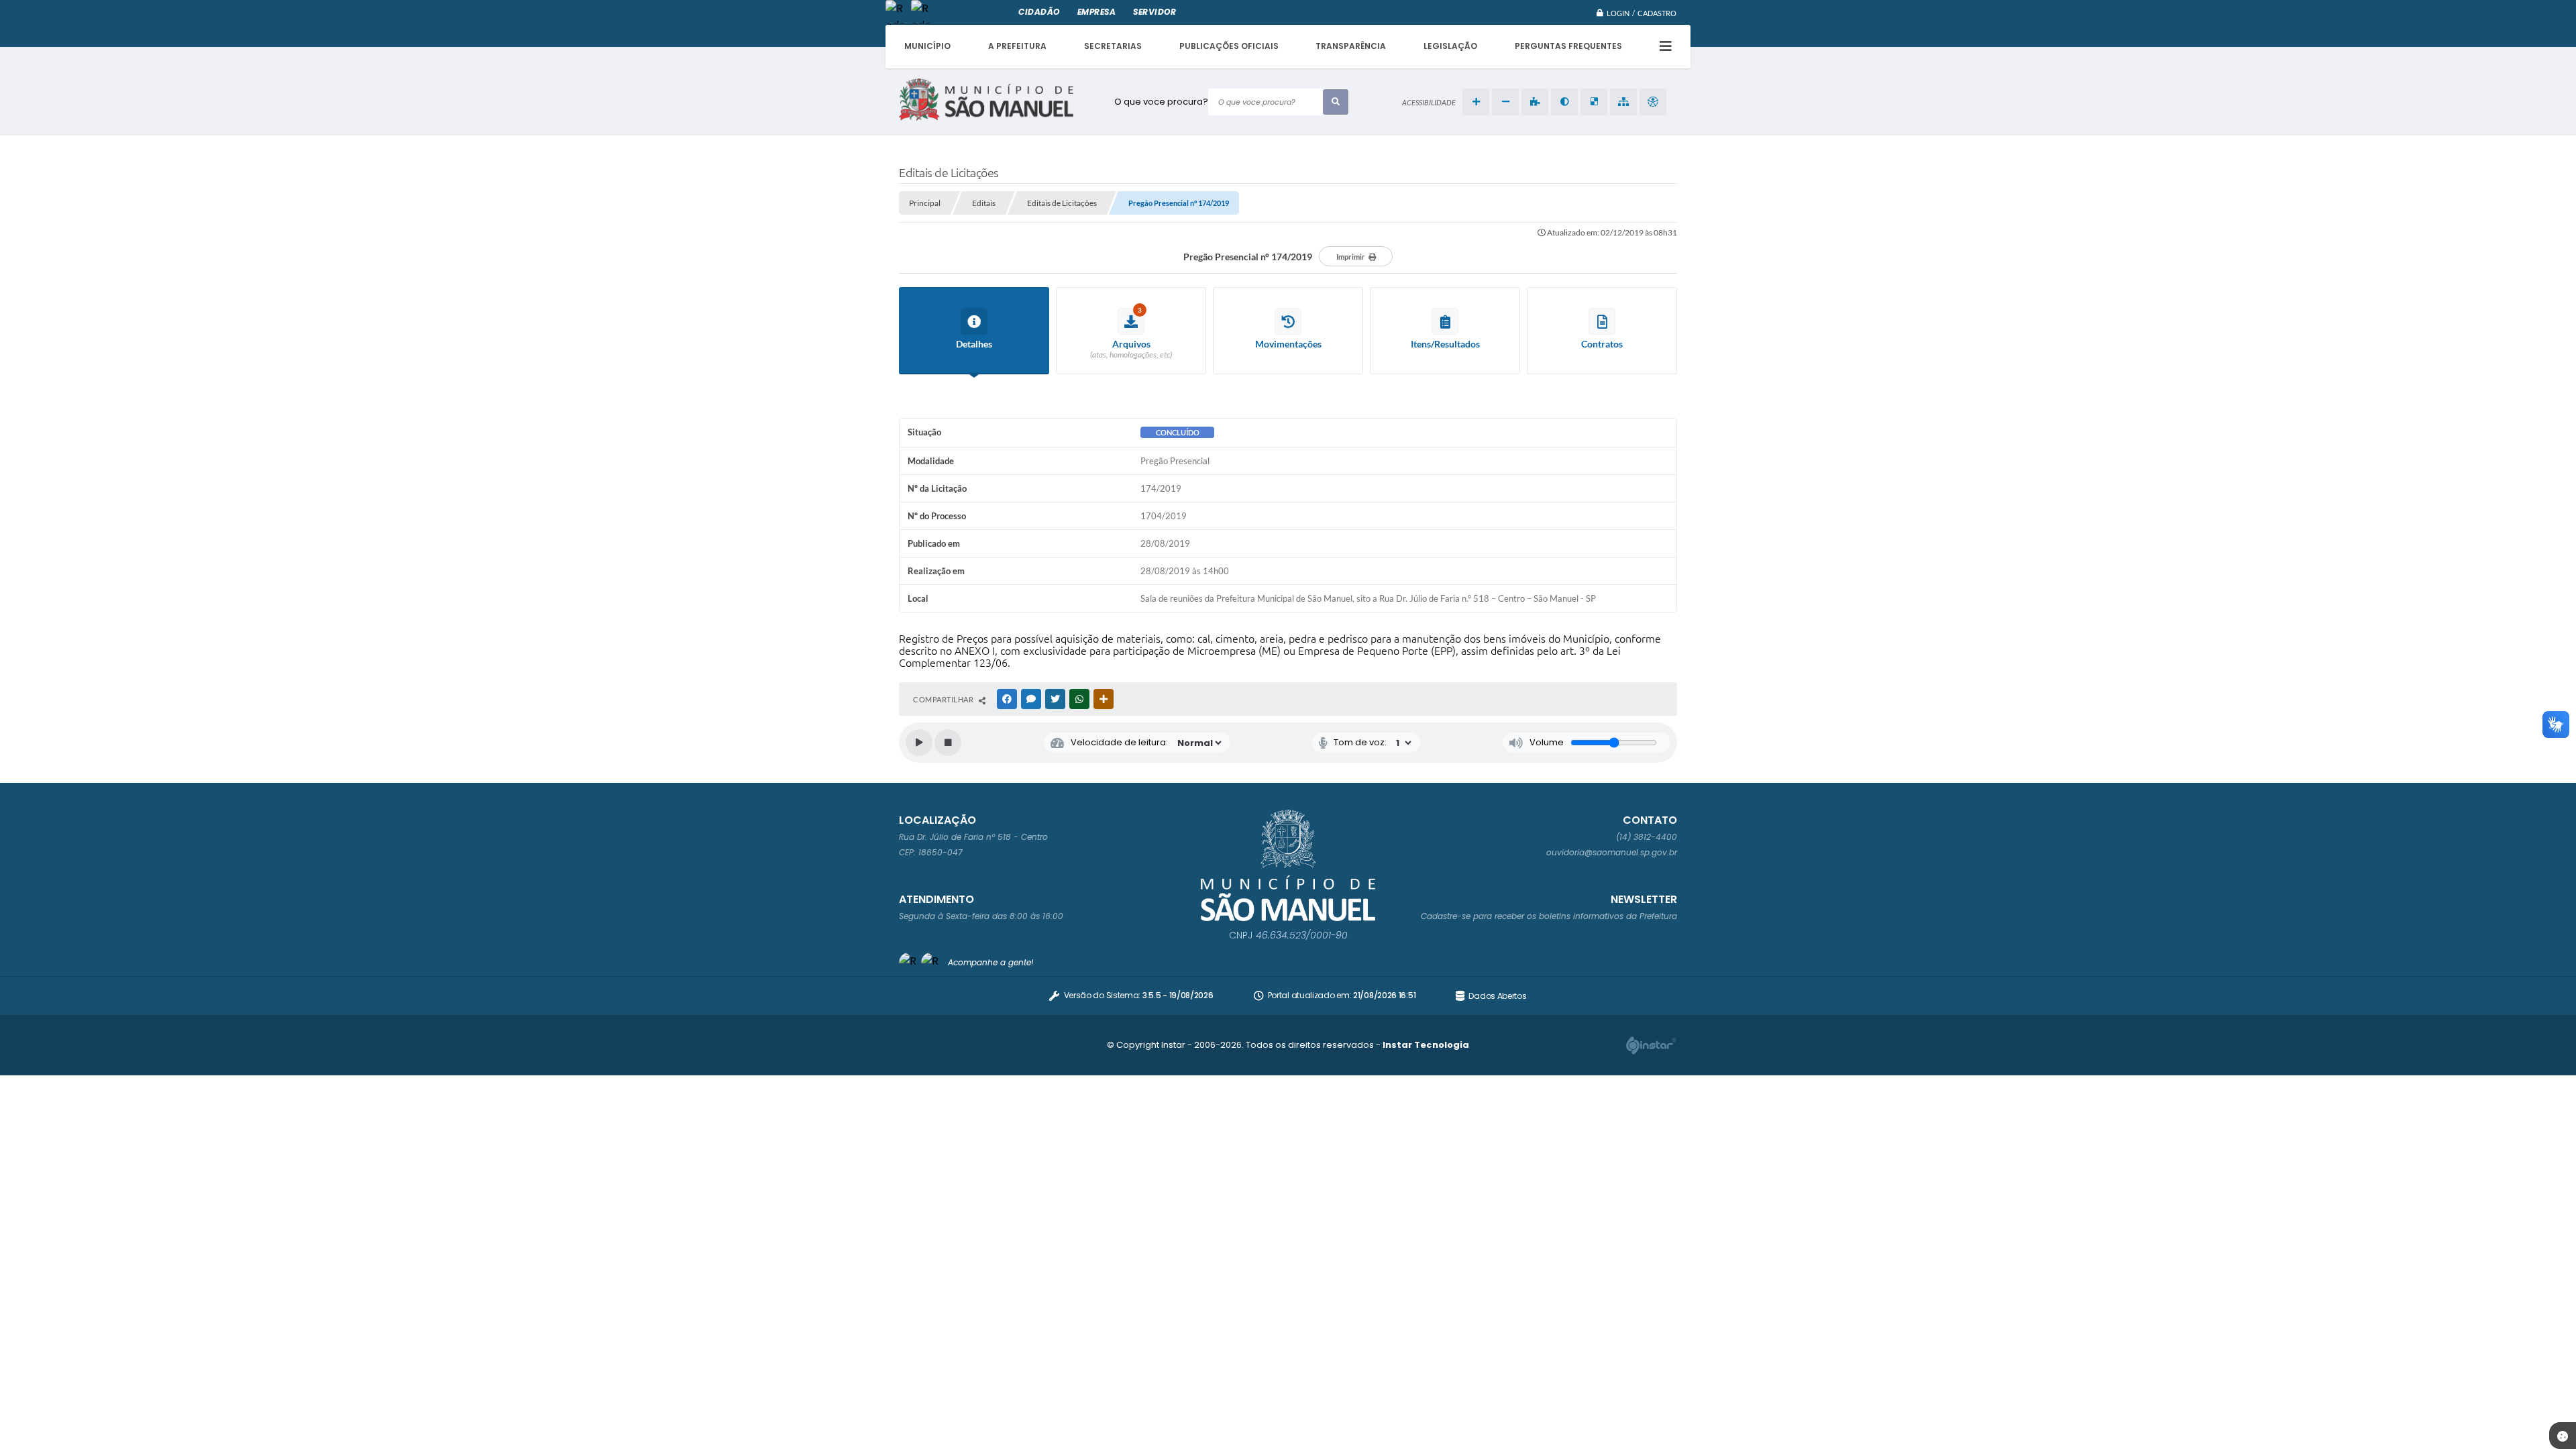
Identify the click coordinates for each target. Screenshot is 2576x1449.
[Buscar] (1336, 102)
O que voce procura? (1161, 102)
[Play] (919, 743)
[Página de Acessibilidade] (1653, 102)
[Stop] (948, 743)
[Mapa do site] (1623, 102)
